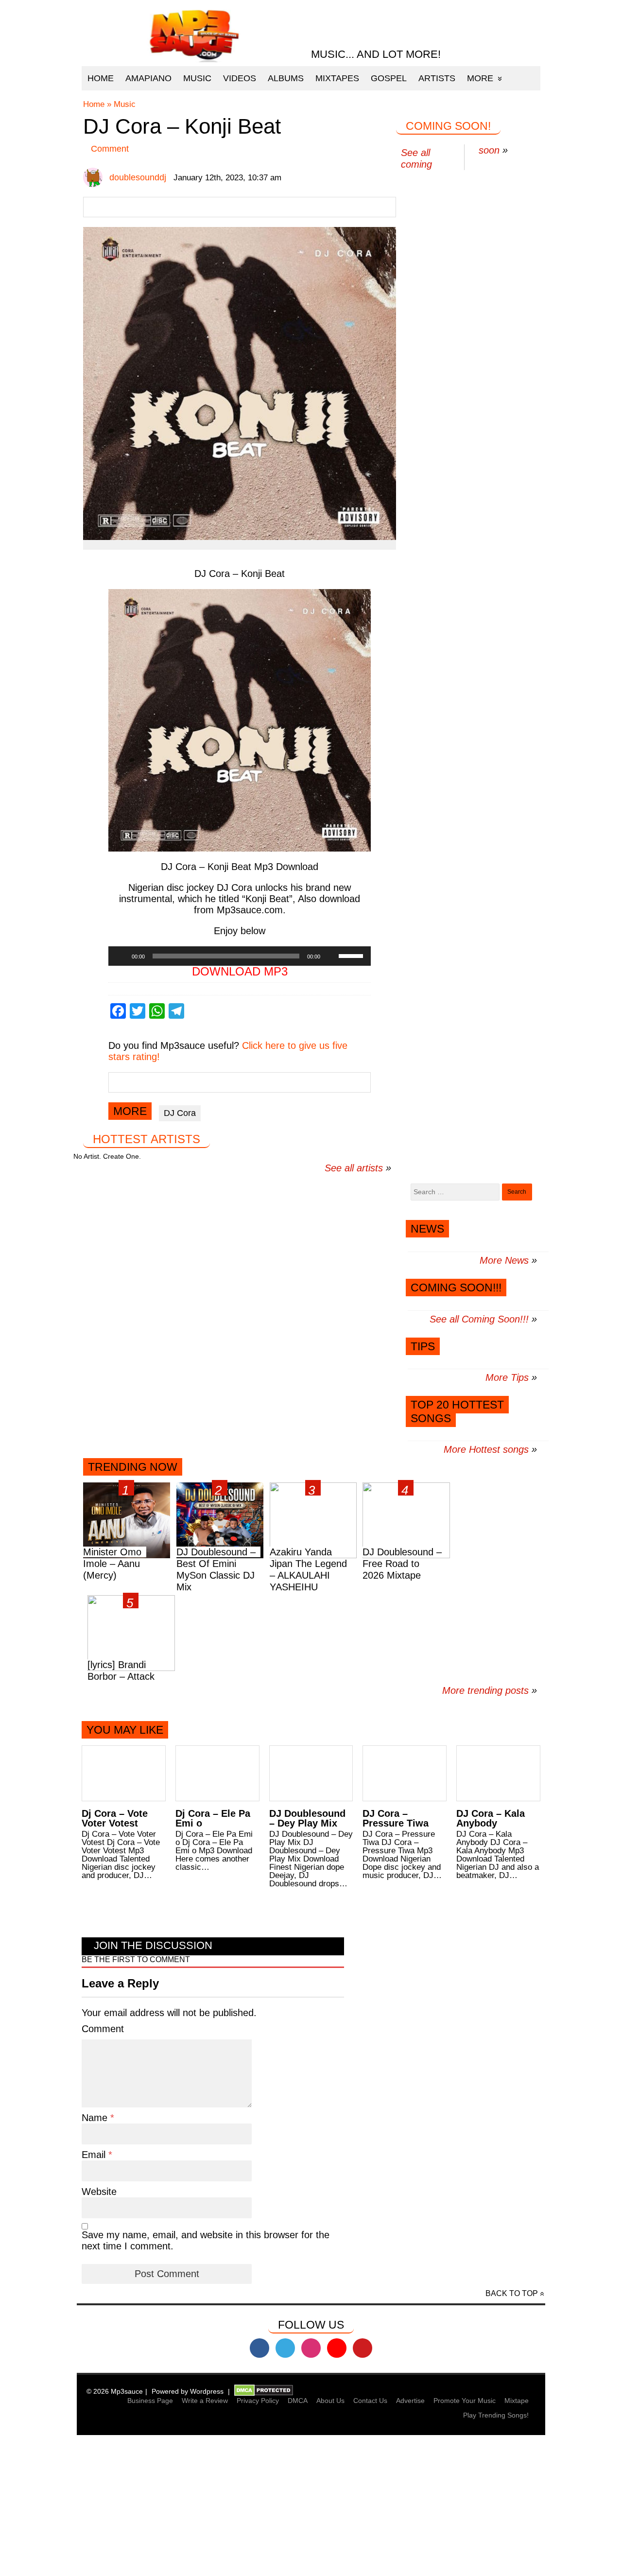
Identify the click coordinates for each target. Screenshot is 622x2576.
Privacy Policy (258, 2401)
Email (95, 2155)
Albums (286, 78)
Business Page (150, 2401)
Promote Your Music (465, 2401)
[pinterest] (363, 2348)
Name (96, 2118)
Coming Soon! (448, 126)
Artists (437, 78)
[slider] (352, 955)
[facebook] (259, 2348)
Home (101, 78)
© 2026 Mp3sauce (115, 2391)
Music (197, 78)
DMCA (298, 2401)
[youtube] (337, 2348)
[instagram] (311, 2348)
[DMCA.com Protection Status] (264, 2391)
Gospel (389, 78)
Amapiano (148, 78)
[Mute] (331, 956)
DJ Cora (180, 1113)
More (480, 78)
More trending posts (490, 1690)
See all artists (354, 1168)
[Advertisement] (292, 2507)
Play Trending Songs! (496, 2415)
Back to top (512, 2293)
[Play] (121, 956)
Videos (240, 78)
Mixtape (517, 2401)
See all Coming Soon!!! (479, 1319)
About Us (330, 2401)
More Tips (507, 1377)
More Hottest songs (486, 1449)
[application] (240, 956)
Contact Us (370, 2401)
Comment (110, 149)
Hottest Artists (147, 1139)
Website (99, 2192)
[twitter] (285, 2348)
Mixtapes (337, 78)
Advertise (410, 2401)
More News (504, 1260)
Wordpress (207, 2391)
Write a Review (205, 2401)
